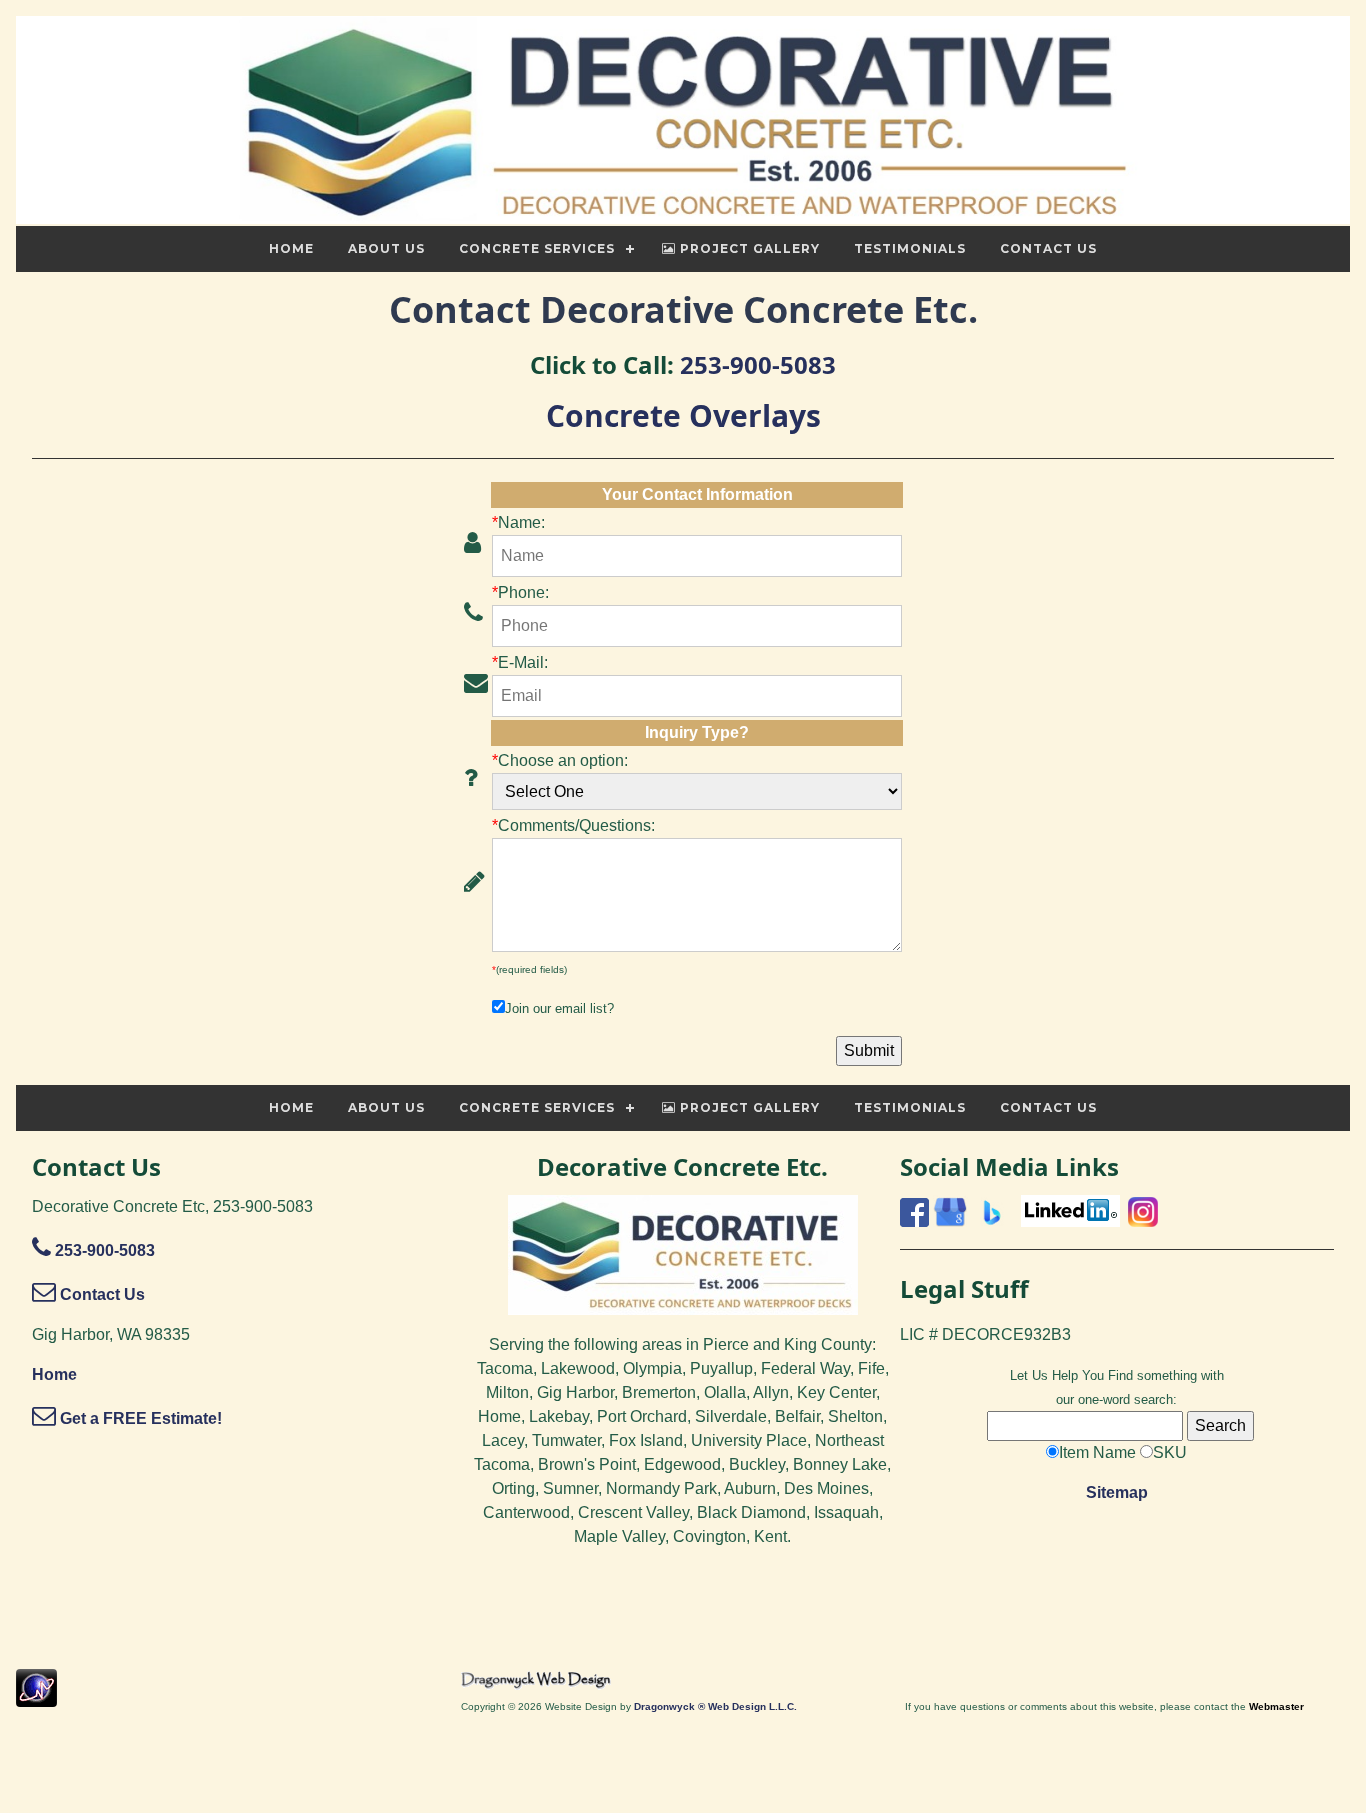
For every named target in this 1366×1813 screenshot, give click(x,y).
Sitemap (1117, 1492)
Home (54, 1374)
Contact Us (100, 1294)
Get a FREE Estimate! (139, 1418)
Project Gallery (748, 248)
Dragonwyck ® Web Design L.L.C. (715, 1706)
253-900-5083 (758, 364)
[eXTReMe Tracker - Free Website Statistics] (36, 1696)
